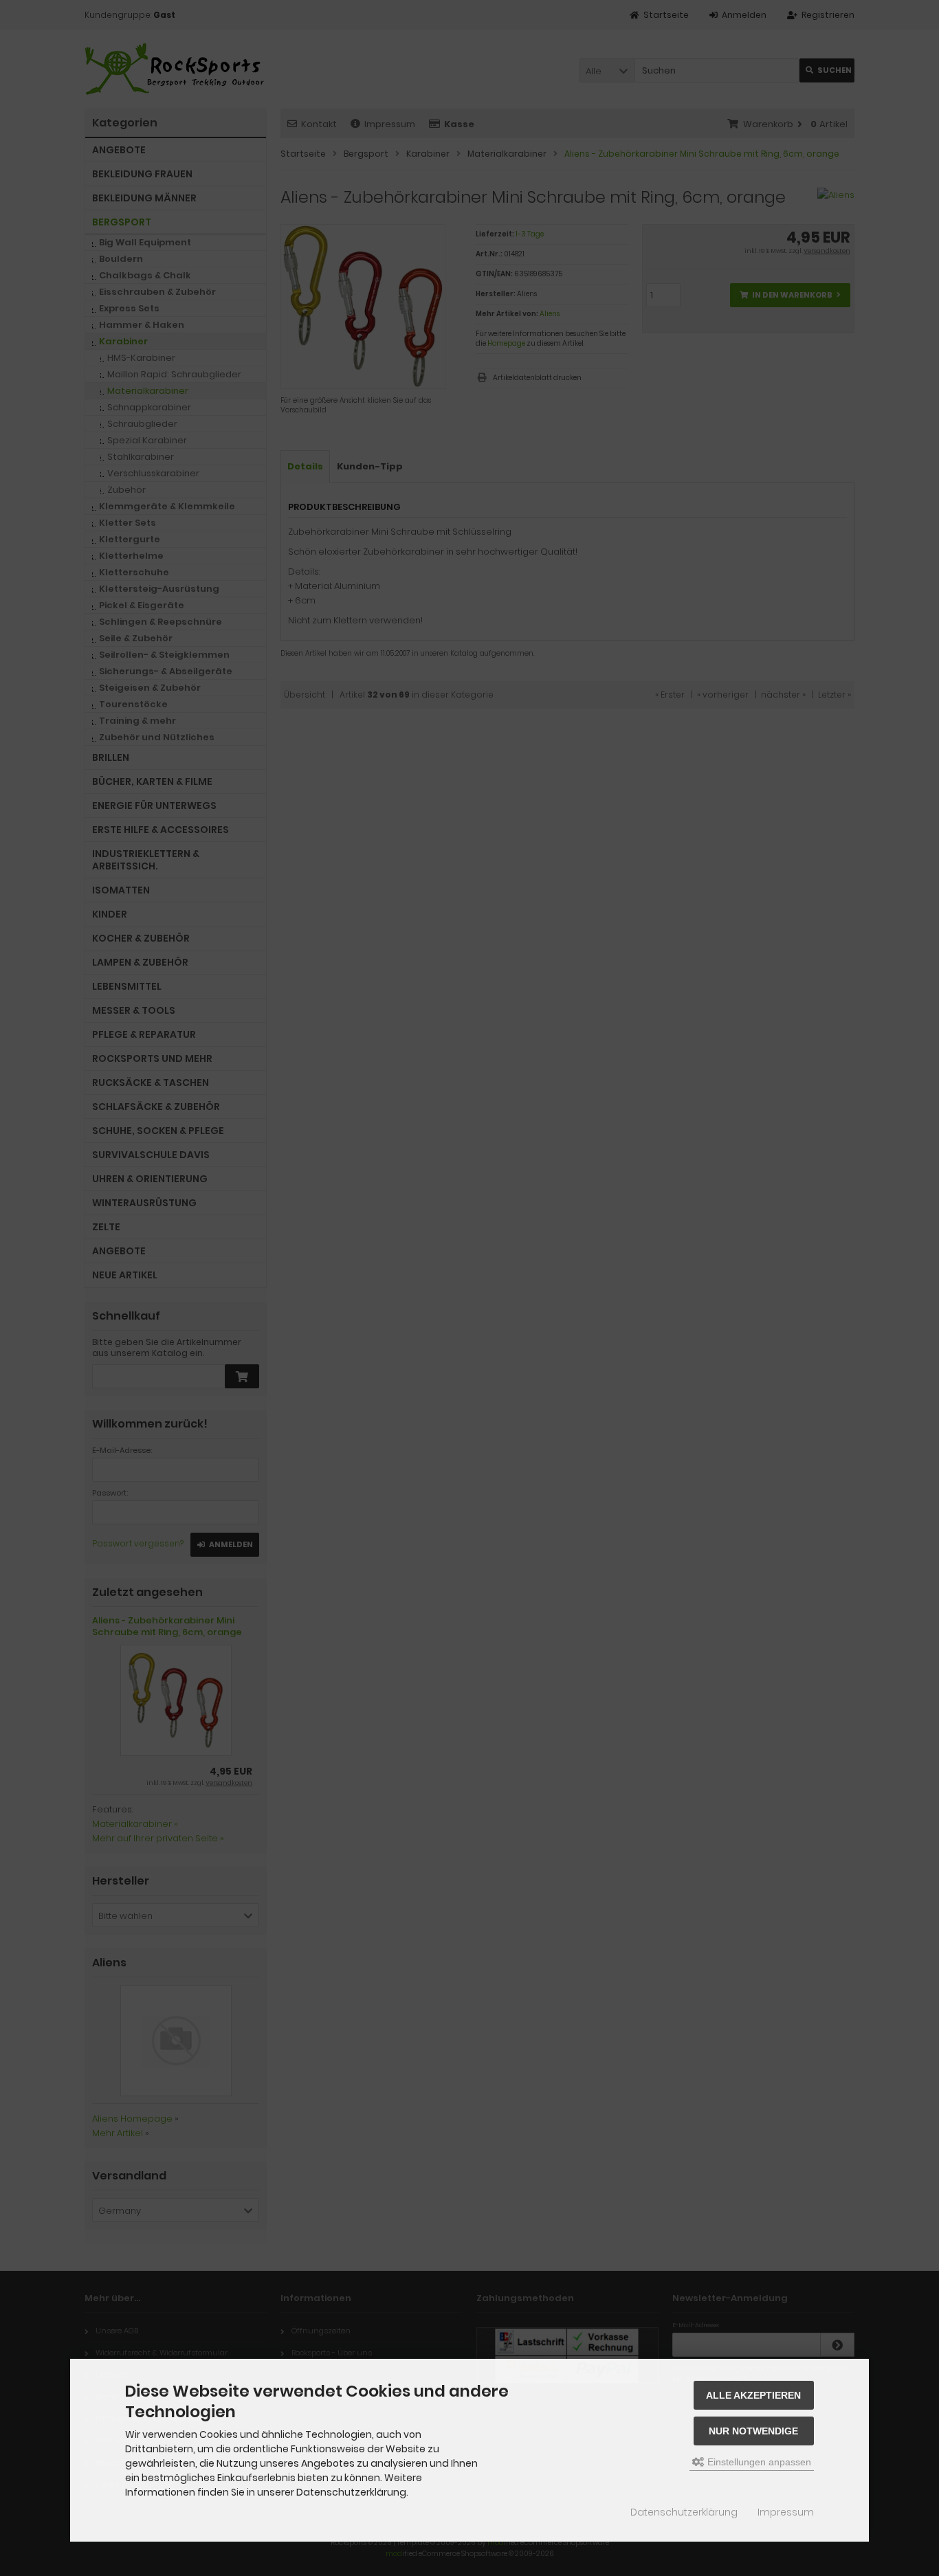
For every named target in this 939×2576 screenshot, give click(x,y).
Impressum (786, 2512)
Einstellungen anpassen (758, 2462)
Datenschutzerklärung (684, 2512)
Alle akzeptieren (753, 2395)
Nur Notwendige (753, 2431)
